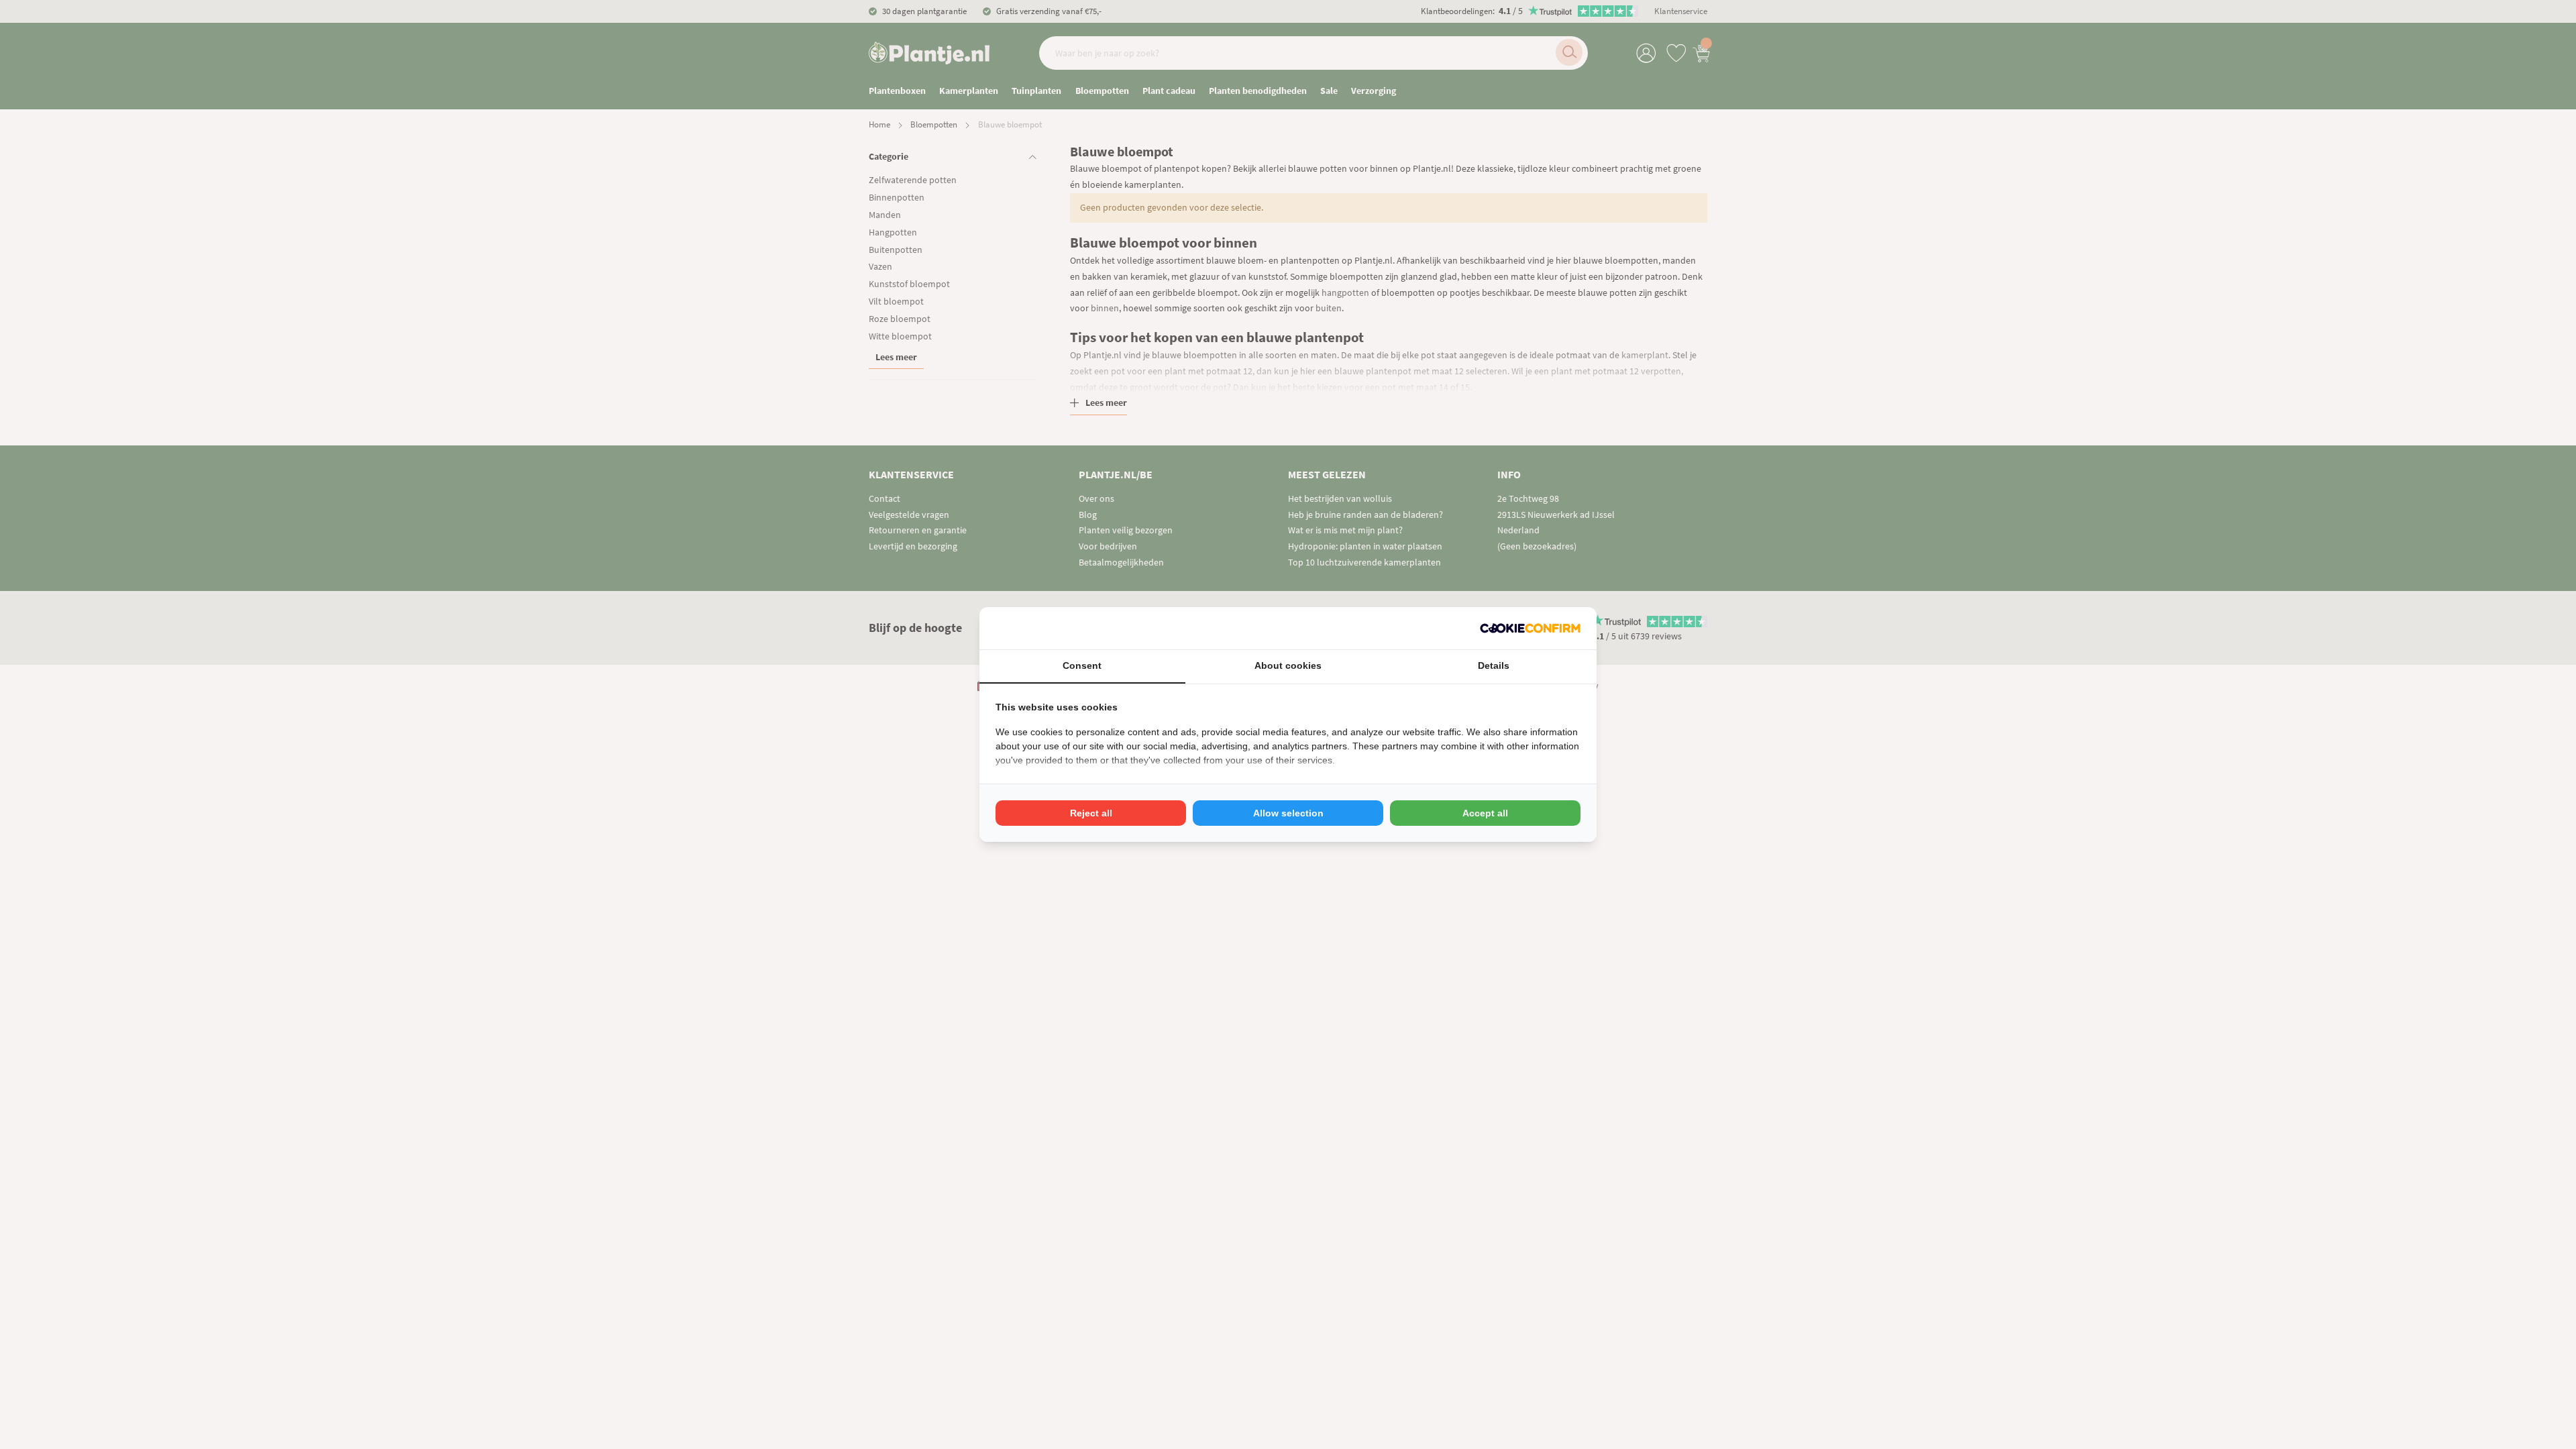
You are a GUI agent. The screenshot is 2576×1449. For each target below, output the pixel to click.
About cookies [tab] (1288, 665)
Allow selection (1288, 813)
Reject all (1091, 813)
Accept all (1485, 813)
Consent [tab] (1082, 665)
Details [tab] (1494, 665)
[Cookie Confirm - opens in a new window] (1530, 628)
